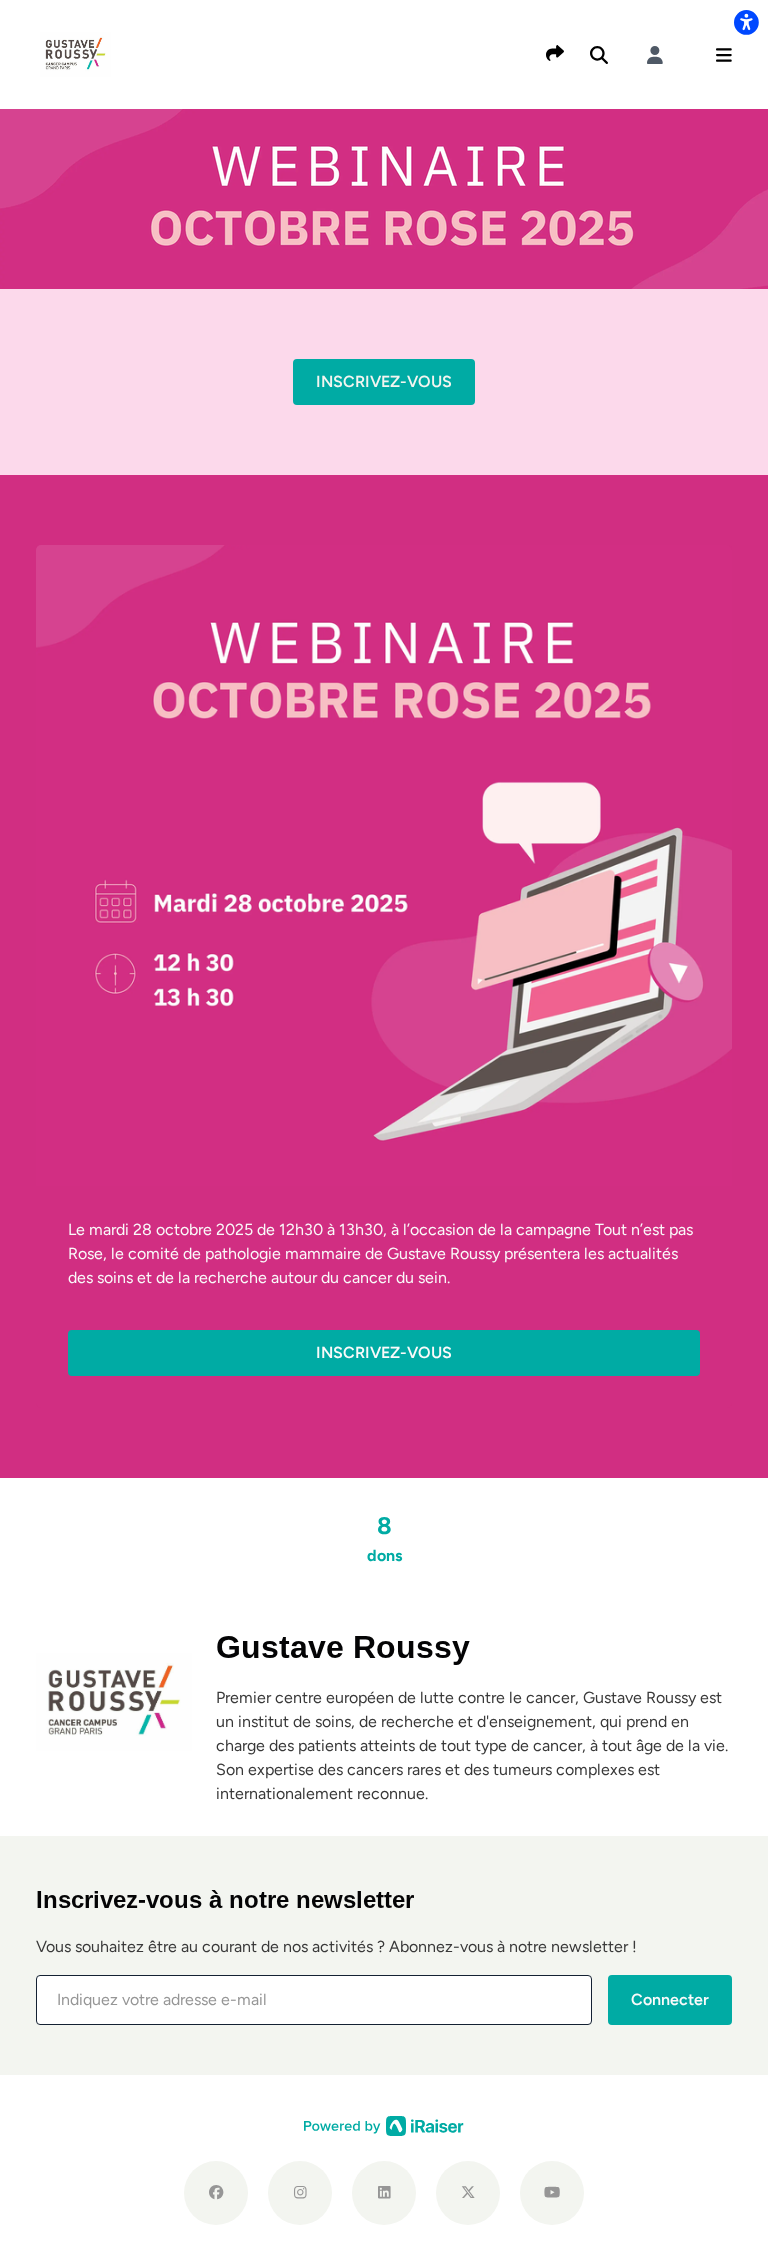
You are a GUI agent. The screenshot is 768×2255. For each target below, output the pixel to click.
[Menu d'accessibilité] (746, 22)
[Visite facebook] (216, 2193)
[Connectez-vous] (655, 55)
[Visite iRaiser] (384, 2125)
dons (384, 1538)
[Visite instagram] (300, 2193)
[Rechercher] (599, 55)
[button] (724, 55)
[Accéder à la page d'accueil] (75, 53)
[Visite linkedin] (384, 2193)
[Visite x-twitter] (468, 2193)
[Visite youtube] (552, 2193)
